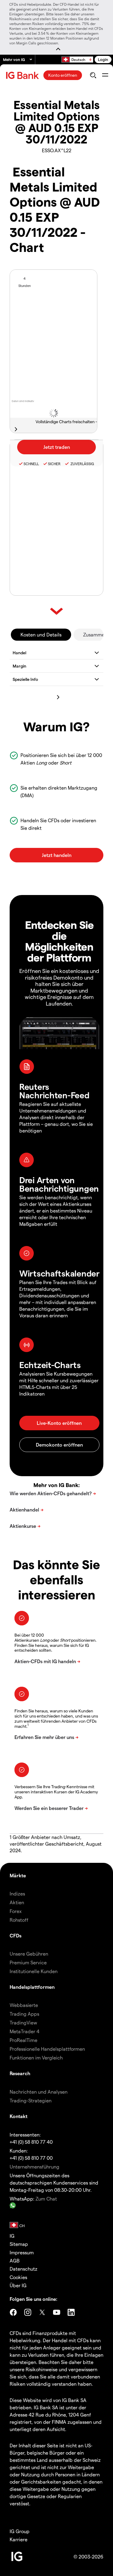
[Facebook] (13, 2312)
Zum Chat (46, 2199)
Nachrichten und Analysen (39, 2092)
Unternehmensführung (35, 2167)
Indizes (17, 1893)
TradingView (23, 2022)
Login (103, 59)
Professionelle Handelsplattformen (47, 2049)
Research (20, 2073)
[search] (93, 75)
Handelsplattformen (32, 1987)
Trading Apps (24, 2014)
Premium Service (28, 1962)
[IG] (23, 75)
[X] (42, 2312)
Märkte (18, 1875)
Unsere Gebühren (29, 1954)
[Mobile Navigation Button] (105, 75)
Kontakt (19, 2116)
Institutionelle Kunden (34, 1971)
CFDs (16, 1935)
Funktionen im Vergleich (36, 2058)
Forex (16, 1911)
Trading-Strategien (31, 2100)
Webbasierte (24, 2005)
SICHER (54, 464)
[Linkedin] (71, 2312)
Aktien (17, 1902)
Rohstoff (19, 1920)
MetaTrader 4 (25, 2031)
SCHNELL (31, 464)
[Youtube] (57, 2312)
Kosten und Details (41, 634)
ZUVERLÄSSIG (82, 464)
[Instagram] (28, 2312)
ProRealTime (24, 2040)
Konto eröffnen (63, 75)
